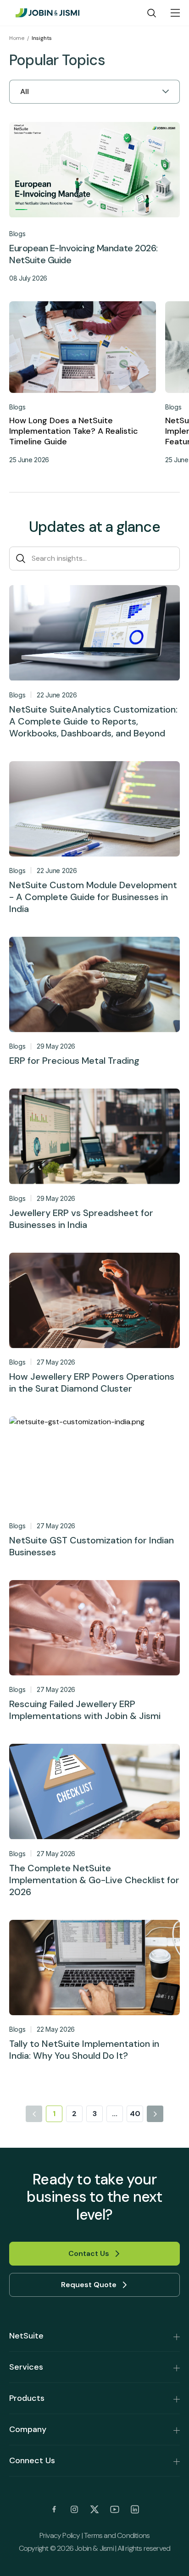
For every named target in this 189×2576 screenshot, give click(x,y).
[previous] (34, 2114)
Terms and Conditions (117, 2535)
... (115, 2114)
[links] (54, 2510)
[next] (155, 2114)
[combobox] (21, 92)
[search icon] (152, 13)
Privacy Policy (60, 2535)
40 (135, 2114)
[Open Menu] (175, 13)
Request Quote (89, 2285)
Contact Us (89, 2253)
